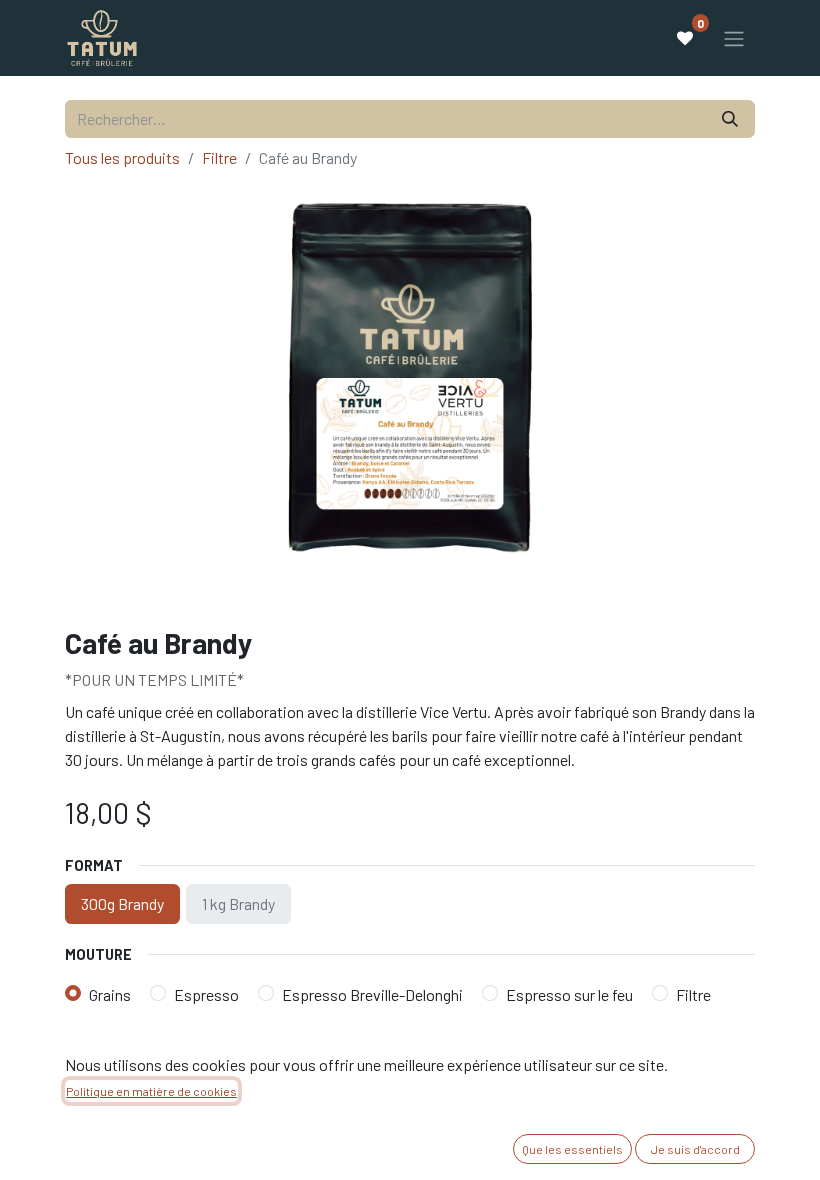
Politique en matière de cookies (151, 1091)
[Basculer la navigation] (734, 38)
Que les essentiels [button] (572, 1149)
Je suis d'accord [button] (695, 1149)
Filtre (219, 157)
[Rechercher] (730, 119)
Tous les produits (122, 157)
